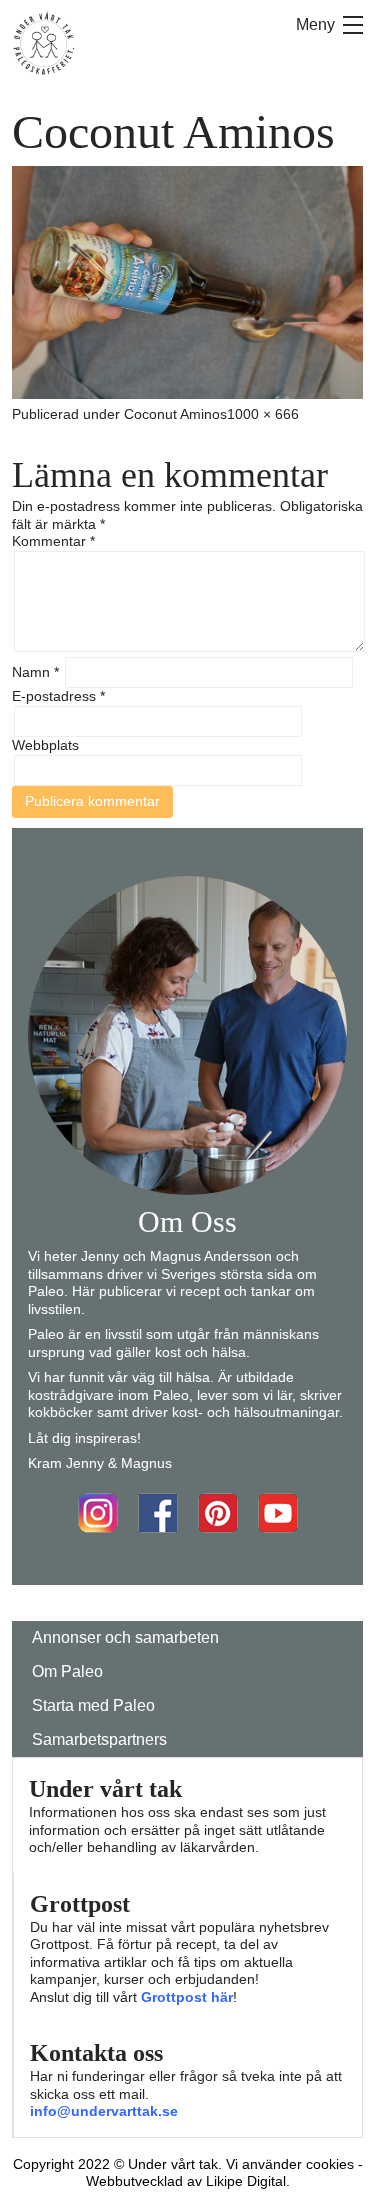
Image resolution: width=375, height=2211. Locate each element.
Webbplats (45, 745)
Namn (35, 672)
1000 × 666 (263, 414)
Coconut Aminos (175, 414)
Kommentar (53, 541)
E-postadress (58, 696)
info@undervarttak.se (104, 2111)
